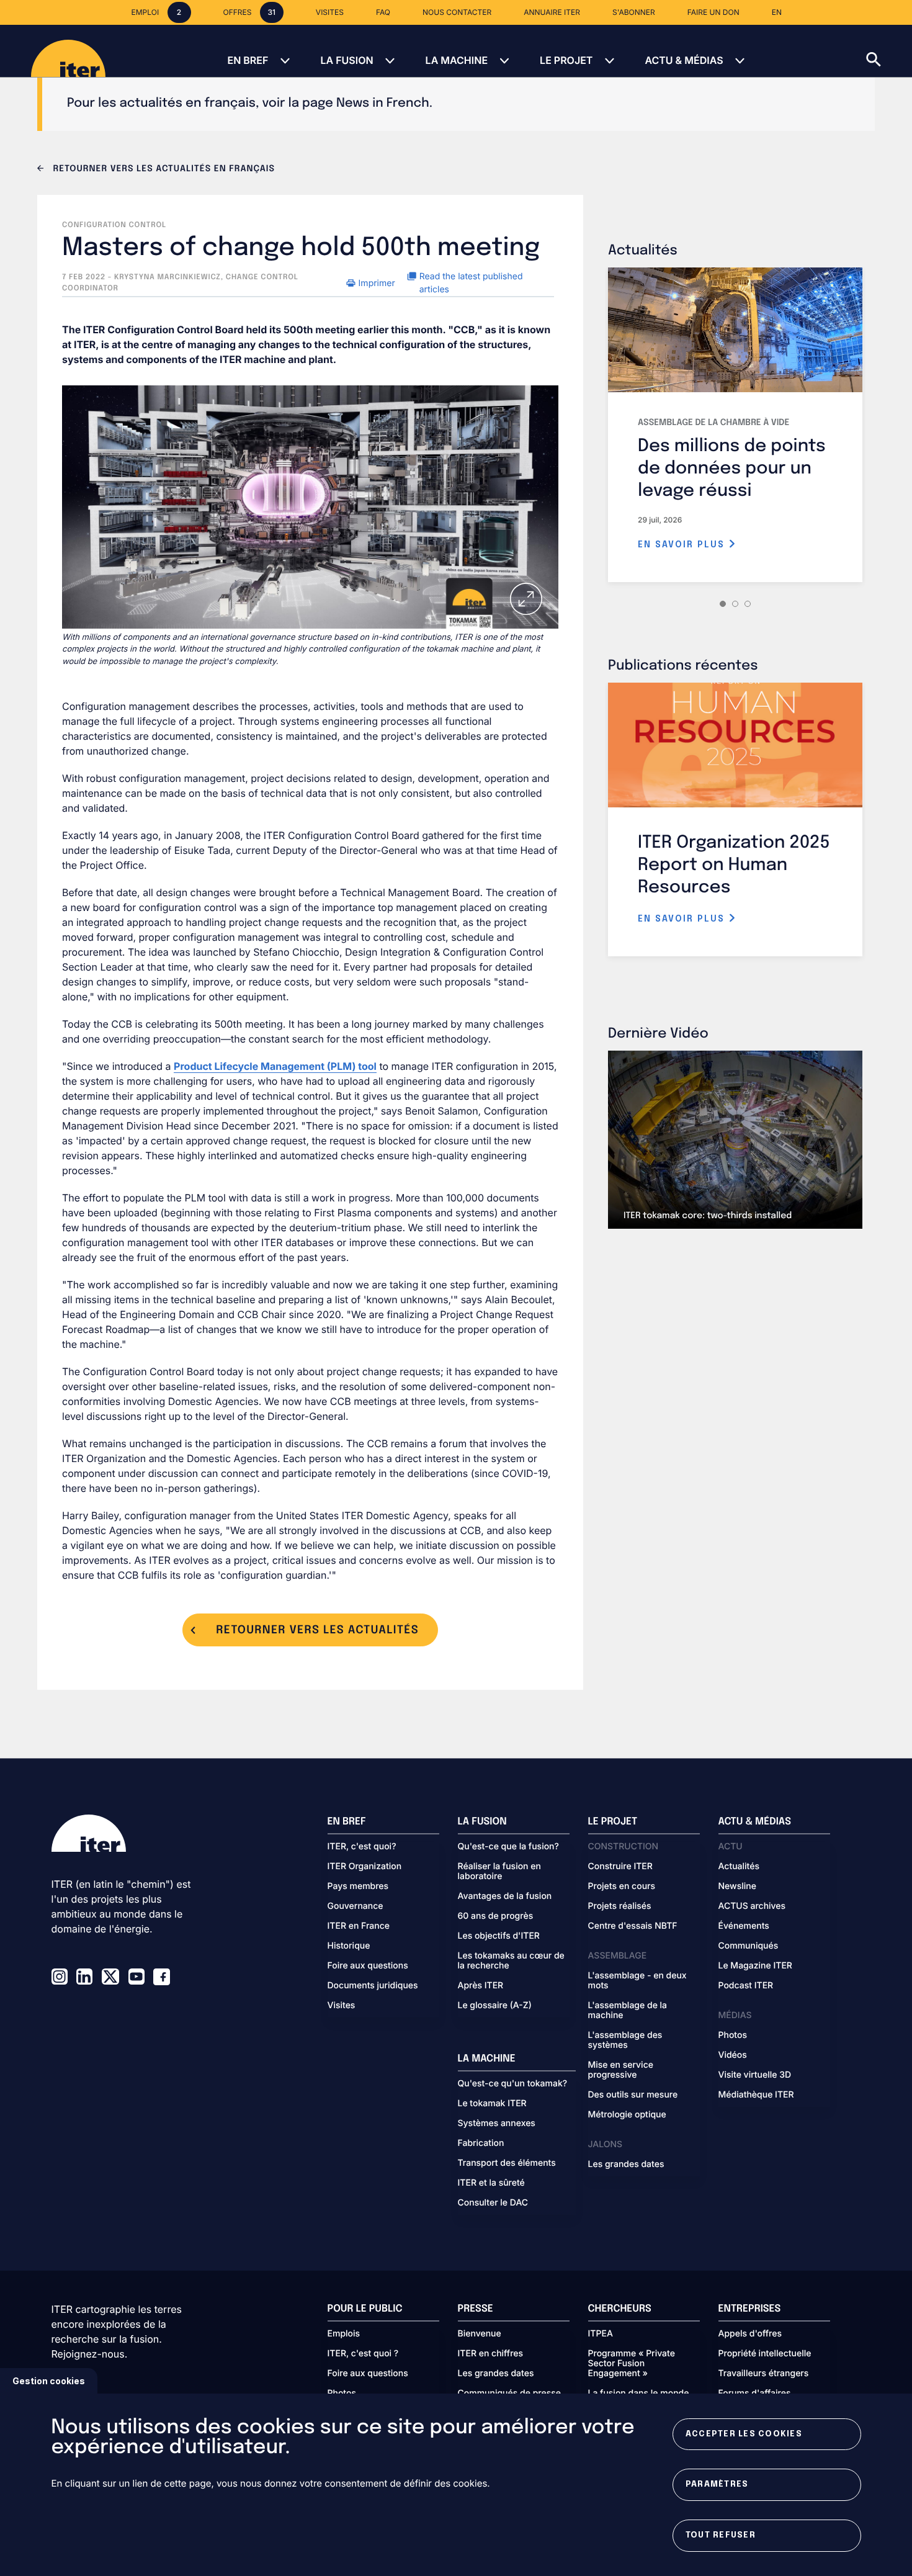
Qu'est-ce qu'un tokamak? (513, 2084)
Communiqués (749, 1946)
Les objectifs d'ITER (499, 1936)
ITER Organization (365, 1867)
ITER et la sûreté (491, 2183)
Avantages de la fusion (505, 1896)
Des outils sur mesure (633, 2095)
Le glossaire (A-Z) (495, 2006)
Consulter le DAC (493, 2203)
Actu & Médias (684, 60)
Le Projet (566, 60)
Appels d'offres (750, 2334)
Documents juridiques (373, 1986)
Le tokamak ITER (492, 2104)
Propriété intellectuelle (765, 2354)
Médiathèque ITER (756, 2095)
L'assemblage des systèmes (625, 2040)
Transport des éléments (507, 2163)
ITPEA (601, 2334)
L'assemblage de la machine (628, 2011)
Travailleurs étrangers (764, 2374)
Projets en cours (622, 1887)
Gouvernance (355, 1906)
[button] (889, 51)
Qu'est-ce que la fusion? (508, 1847)
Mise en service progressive (621, 2070)
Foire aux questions (368, 1966)
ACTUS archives (752, 1906)
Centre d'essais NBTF (633, 1926)
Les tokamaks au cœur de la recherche (511, 1961)
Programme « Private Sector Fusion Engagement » (632, 2364)
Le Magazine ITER (755, 1966)
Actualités (739, 1867)
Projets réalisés (620, 1906)
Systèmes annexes (497, 2124)
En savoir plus (683, 545)
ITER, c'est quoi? (362, 1847)
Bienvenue (480, 2334)
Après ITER (481, 1986)
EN (777, 12)
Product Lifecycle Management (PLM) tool (275, 1066)
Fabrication (481, 2143)
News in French (383, 103)
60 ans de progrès (496, 1916)
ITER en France (359, 1926)
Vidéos (733, 2055)
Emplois (344, 2334)
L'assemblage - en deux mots (637, 1981)
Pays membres (358, 1887)
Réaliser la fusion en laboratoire (499, 1872)
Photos (733, 2035)
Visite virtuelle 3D (755, 2075)
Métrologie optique (627, 2115)
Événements (744, 1926)
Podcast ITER (746, 1986)
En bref (248, 60)
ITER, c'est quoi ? (363, 2354)
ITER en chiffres (491, 2354)
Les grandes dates (626, 2165)
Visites (342, 2006)
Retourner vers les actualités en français (163, 169)
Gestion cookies (49, 2381)
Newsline (737, 1887)
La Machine (457, 60)
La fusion (346, 60)
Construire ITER (620, 1867)
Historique (349, 1946)
